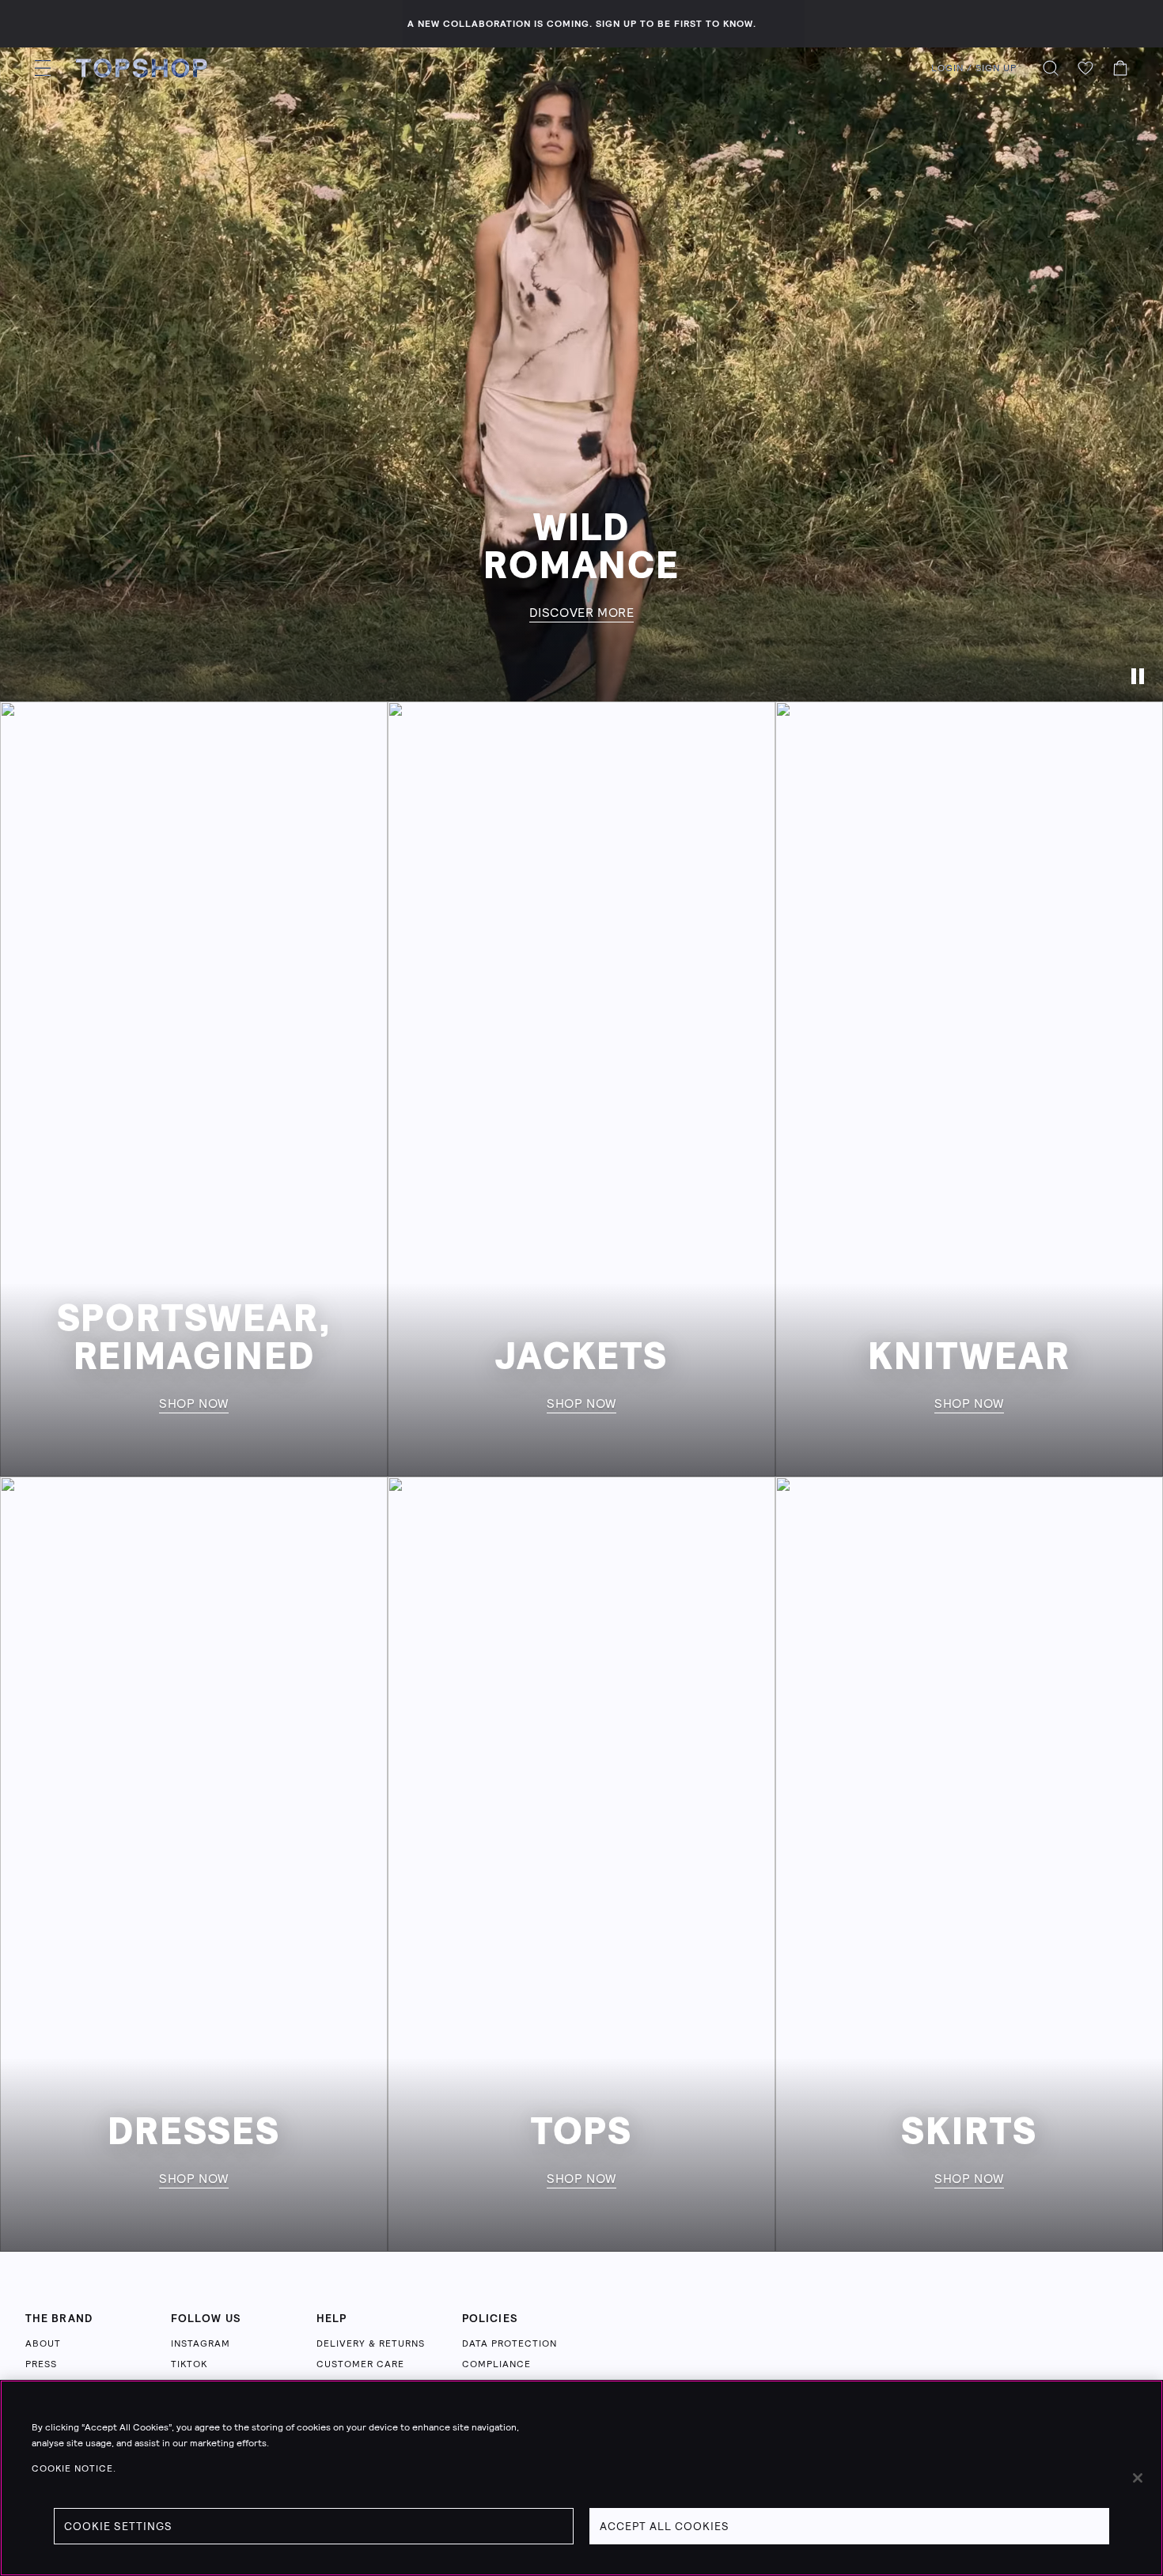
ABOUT (43, 2343)
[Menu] (43, 68)
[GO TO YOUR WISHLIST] (1085, 68)
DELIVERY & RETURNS (371, 2343)
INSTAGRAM (201, 2343)
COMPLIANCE (496, 2364)
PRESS (41, 2364)
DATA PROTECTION (510, 2343)
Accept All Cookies (665, 2526)
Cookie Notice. (74, 2468)
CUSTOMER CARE (360, 2364)
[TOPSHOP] (142, 68)
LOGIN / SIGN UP (974, 68)
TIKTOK (189, 2364)
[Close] (1138, 2478)
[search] (1051, 68)
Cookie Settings (118, 2526)
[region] (581, 2478)
